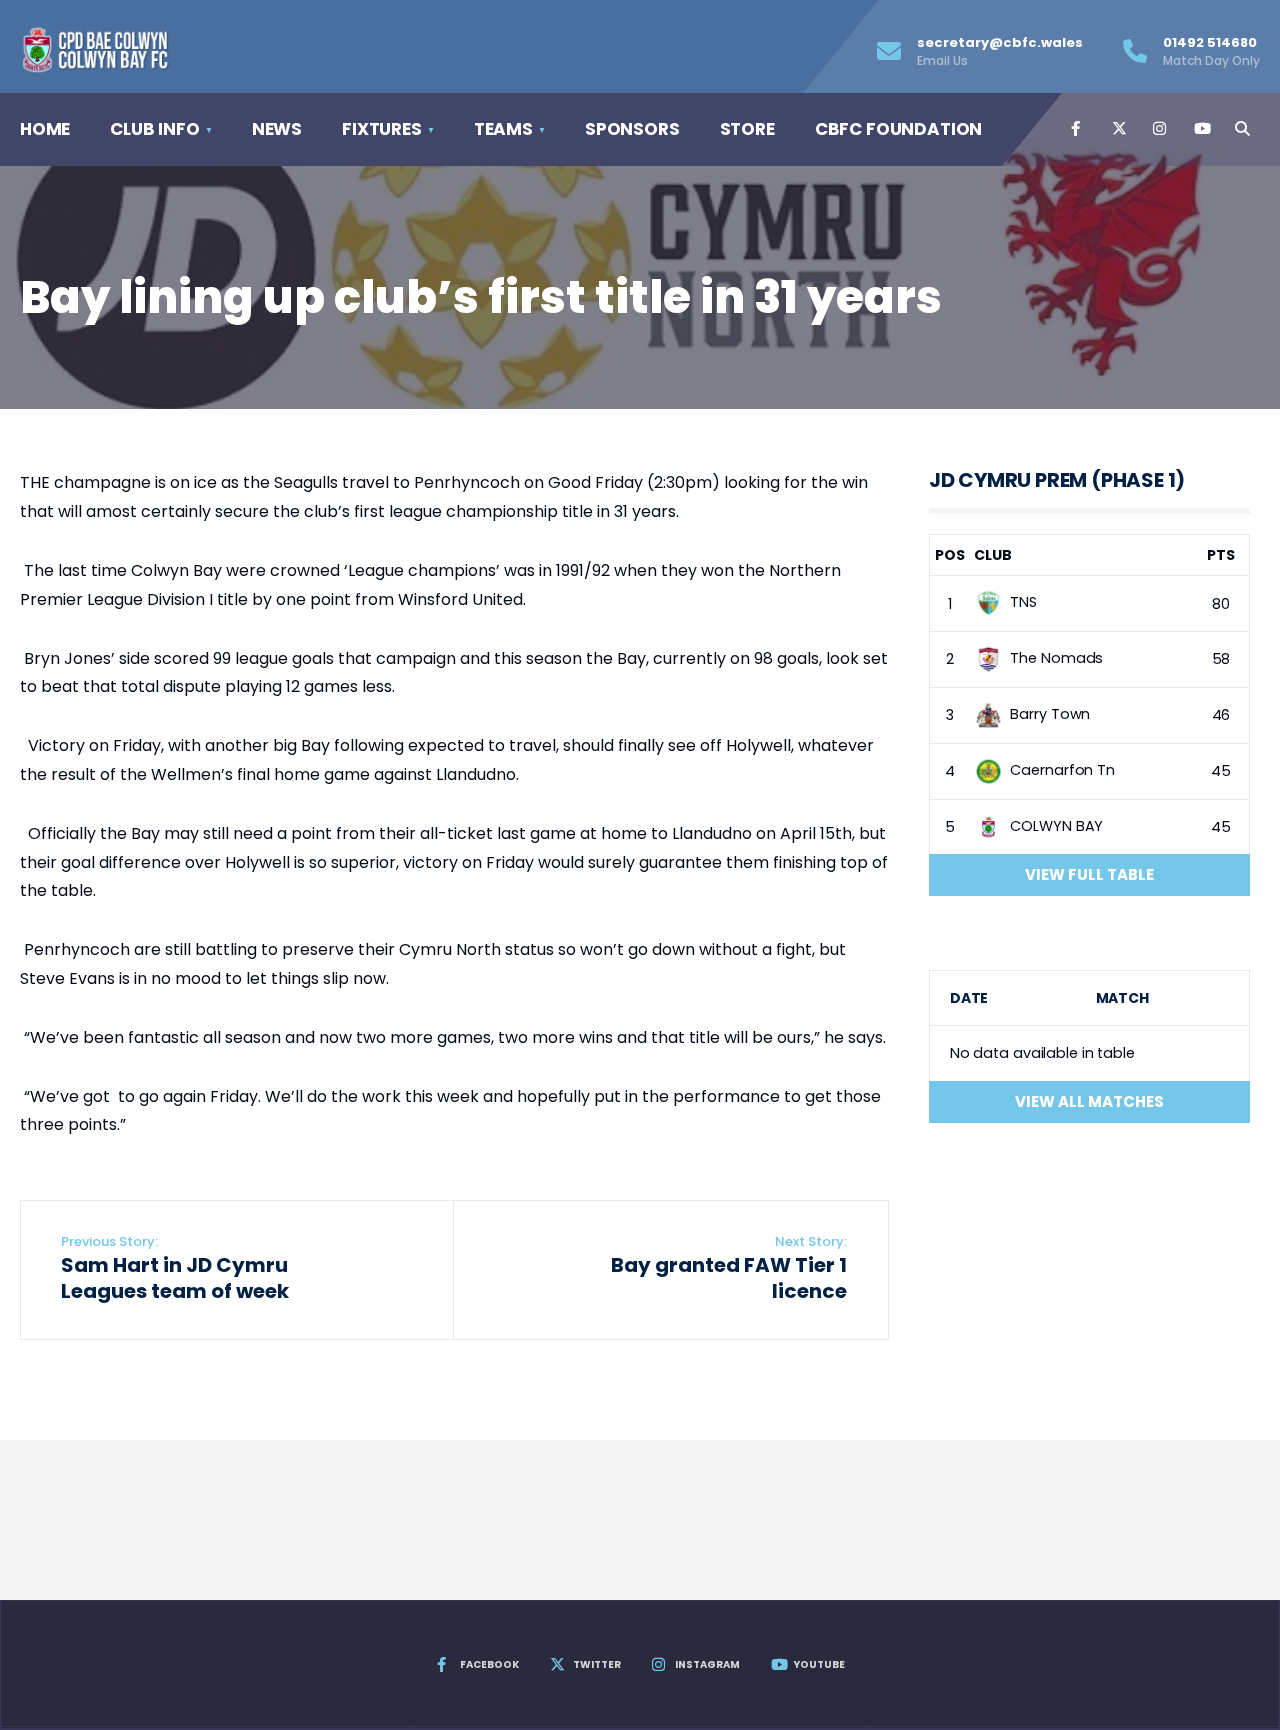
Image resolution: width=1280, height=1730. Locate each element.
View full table (1089, 874)
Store (747, 129)
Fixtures (382, 129)
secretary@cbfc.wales (1000, 51)
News (277, 129)
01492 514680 (1211, 51)
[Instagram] (1159, 129)
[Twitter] (1118, 129)
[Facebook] (1077, 129)
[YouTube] (1200, 129)
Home (45, 129)
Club (993, 555)
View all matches (1089, 1101)
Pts (1221, 555)
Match (1122, 998)
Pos (950, 555)
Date (969, 998)
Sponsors (632, 129)
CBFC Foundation (898, 129)
